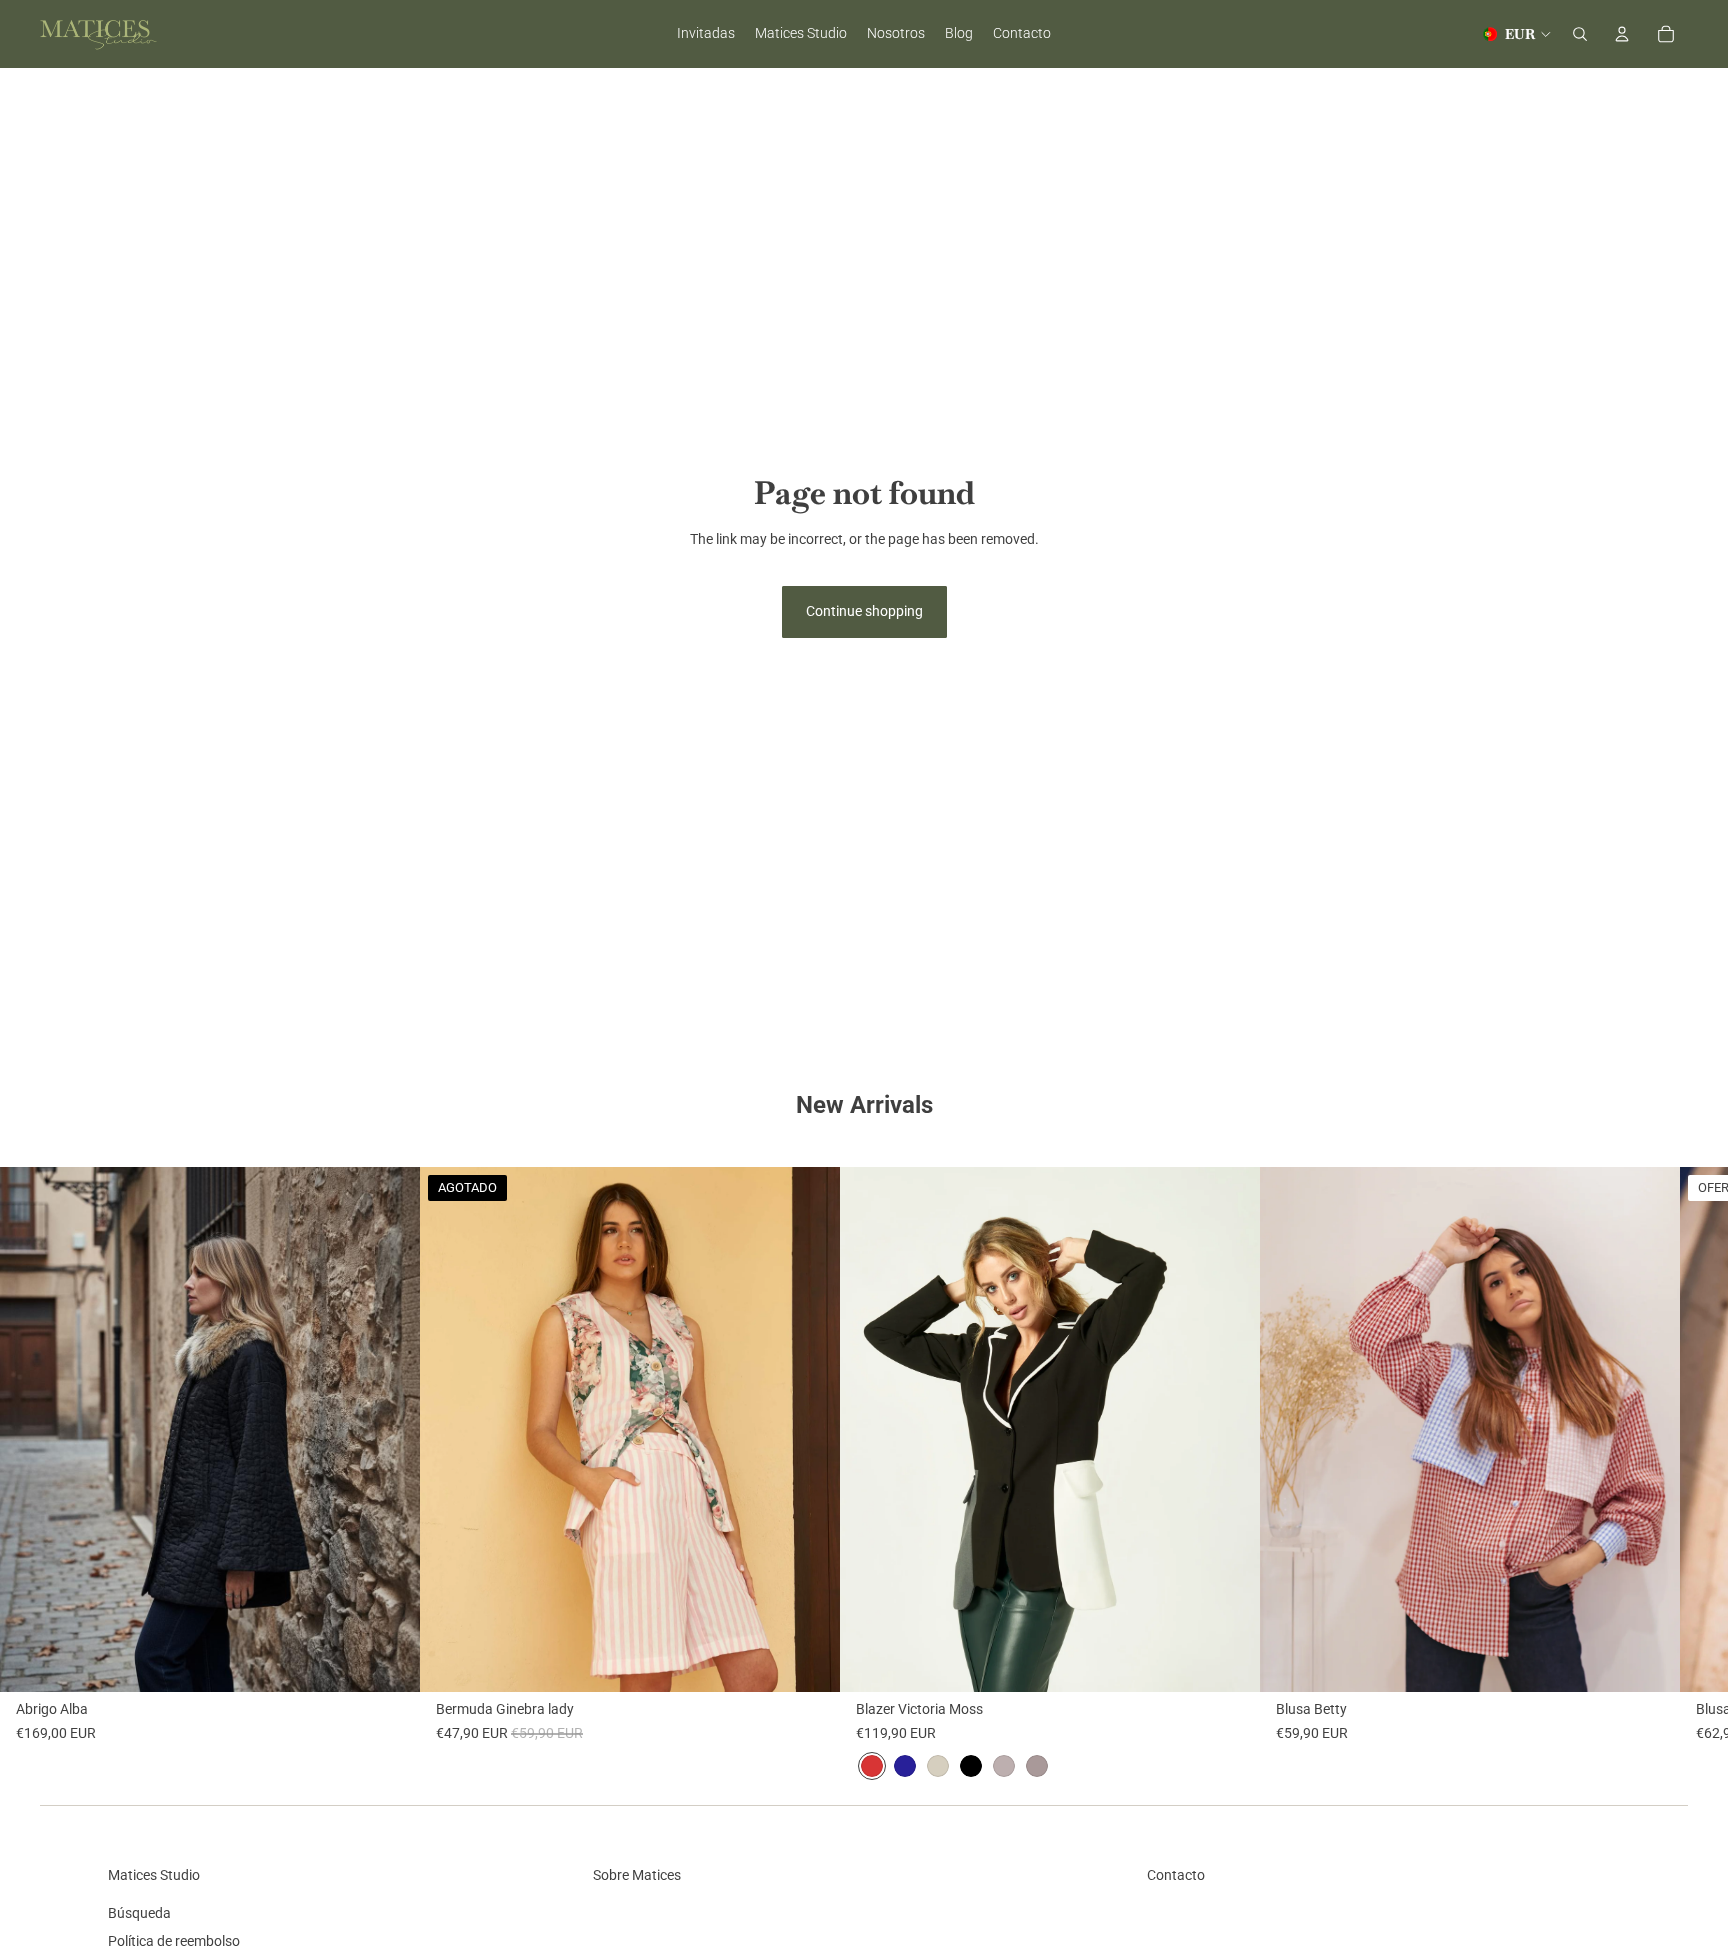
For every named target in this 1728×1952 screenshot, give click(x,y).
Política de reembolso (174, 1941)
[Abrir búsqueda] (1580, 34)
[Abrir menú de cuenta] (1622, 34)
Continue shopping (864, 611)
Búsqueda (139, 1913)
